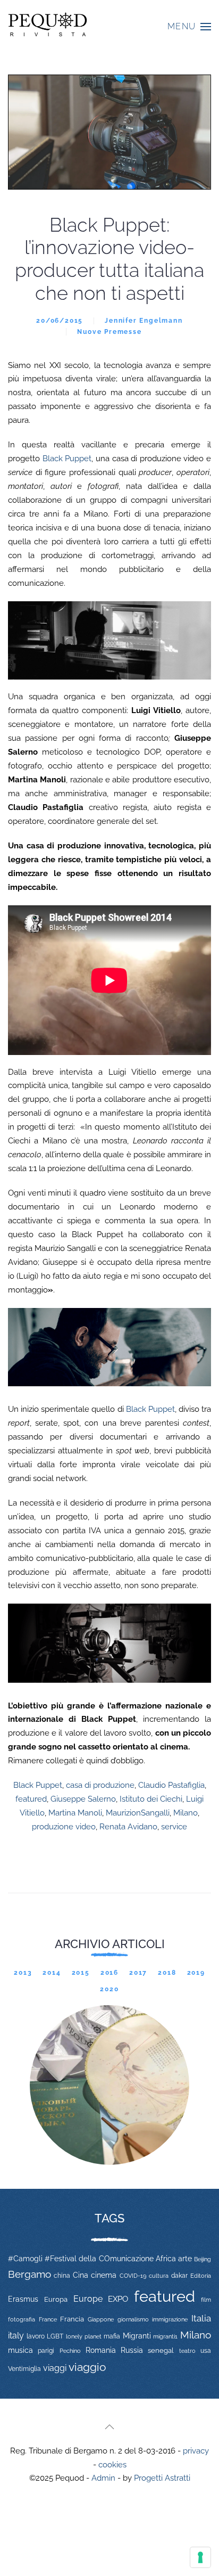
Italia (201, 2318)
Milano (186, 1813)
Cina (81, 2275)
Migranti (137, 2336)
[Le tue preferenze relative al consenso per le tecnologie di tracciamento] (200, 2557)
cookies (112, 2465)
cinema (104, 2275)
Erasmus (23, 2299)
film (206, 2300)
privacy (196, 2451)
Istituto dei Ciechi (151, 1799)
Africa (166, 2259)
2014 (52, 1973)
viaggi (55, 2368)
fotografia (22, 2320)
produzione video (64, 1827)
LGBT (55, 2336)
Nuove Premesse (109, 332)
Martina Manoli (75, 1813)
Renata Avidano (128, 1827)
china (62, 2275)
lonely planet (84, 2337)
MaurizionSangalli (138, 1813)
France (48, 2319)
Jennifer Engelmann (144, 321)
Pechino (70, 2351)
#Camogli (25, 2259)
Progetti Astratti (162, 2478)
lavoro (36, 2336)
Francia (72, 2319)
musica (20, 2350)
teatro (187, 2351)
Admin (103, 2478)
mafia (112, 2336)
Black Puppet (67, 459)
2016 (109, 1973)
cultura (159, 2276)
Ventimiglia (24, 2369)
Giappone (101, 2320)
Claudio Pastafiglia (171, 1785)
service (174, 1827)
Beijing (203, 2259)
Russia (132, 2350)
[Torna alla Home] (48, 27)
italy (16, 2336)
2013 (23, 1973)
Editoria (201, 2276)
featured (31, 1799)
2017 (138, 1973)
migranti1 (165, 2336)
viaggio (87, 2367)
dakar (179, 2276)
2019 (196, 1973)
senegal (161, 2350)
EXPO (118, 2299)
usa (206, 2351)
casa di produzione (100, 1785)
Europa (56, 2299)
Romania (101, 2350)
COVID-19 (133, 2276)
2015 (81, 1973)
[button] (189, 27)
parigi (46, 2351)
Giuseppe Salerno (83, 1799)
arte (185, 2259)
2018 (167, 1973)
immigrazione (170, 2319)
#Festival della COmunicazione (99, 2259)
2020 (109, 1989)
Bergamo (30, 2274)
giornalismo (133, 2319)
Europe (88, 2299)
